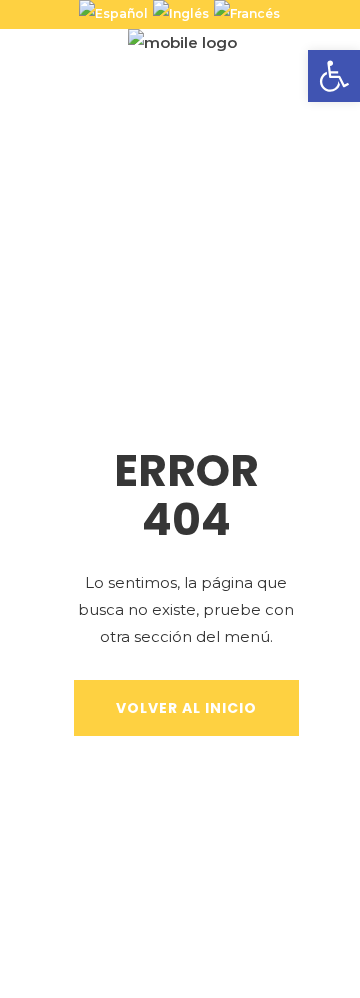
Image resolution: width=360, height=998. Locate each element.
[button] (334, 76)
